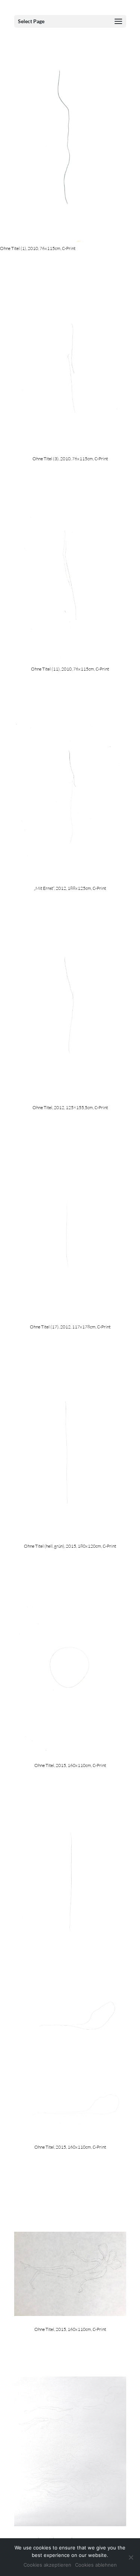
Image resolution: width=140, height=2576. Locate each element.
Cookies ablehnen (96, 2565)
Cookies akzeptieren (47, 2565)
